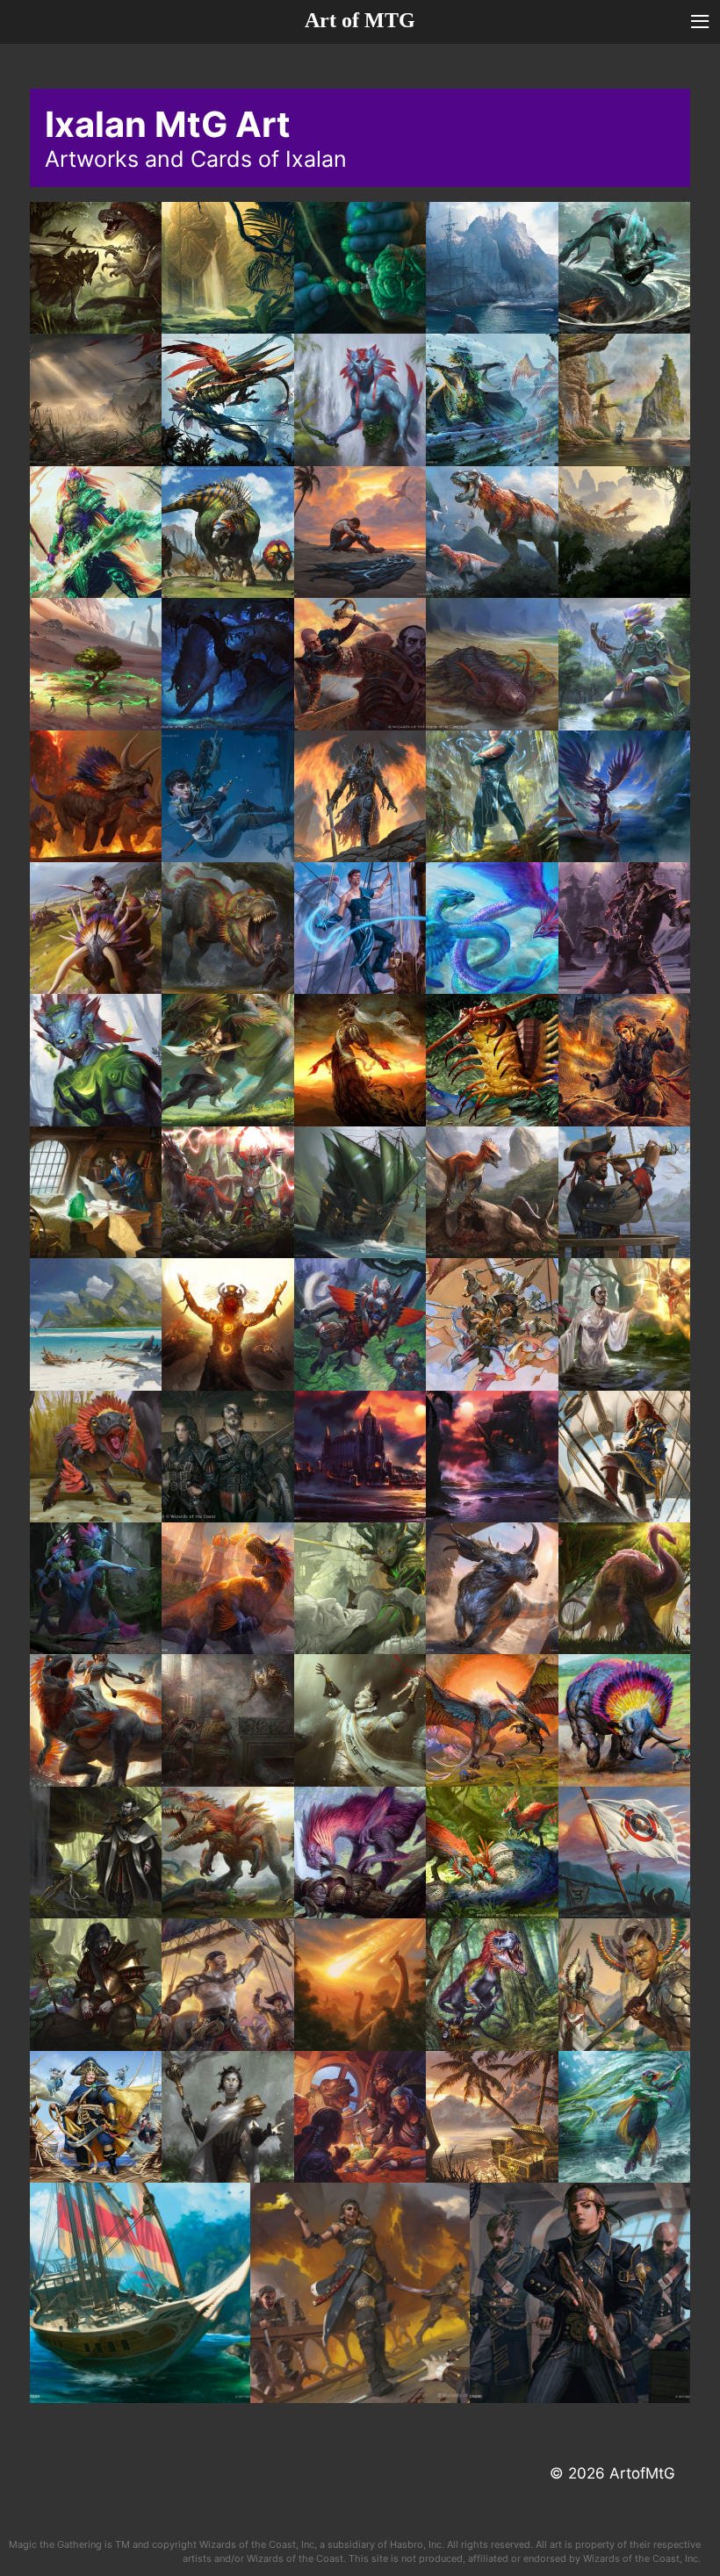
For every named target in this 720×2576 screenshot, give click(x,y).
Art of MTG (360, 20)
